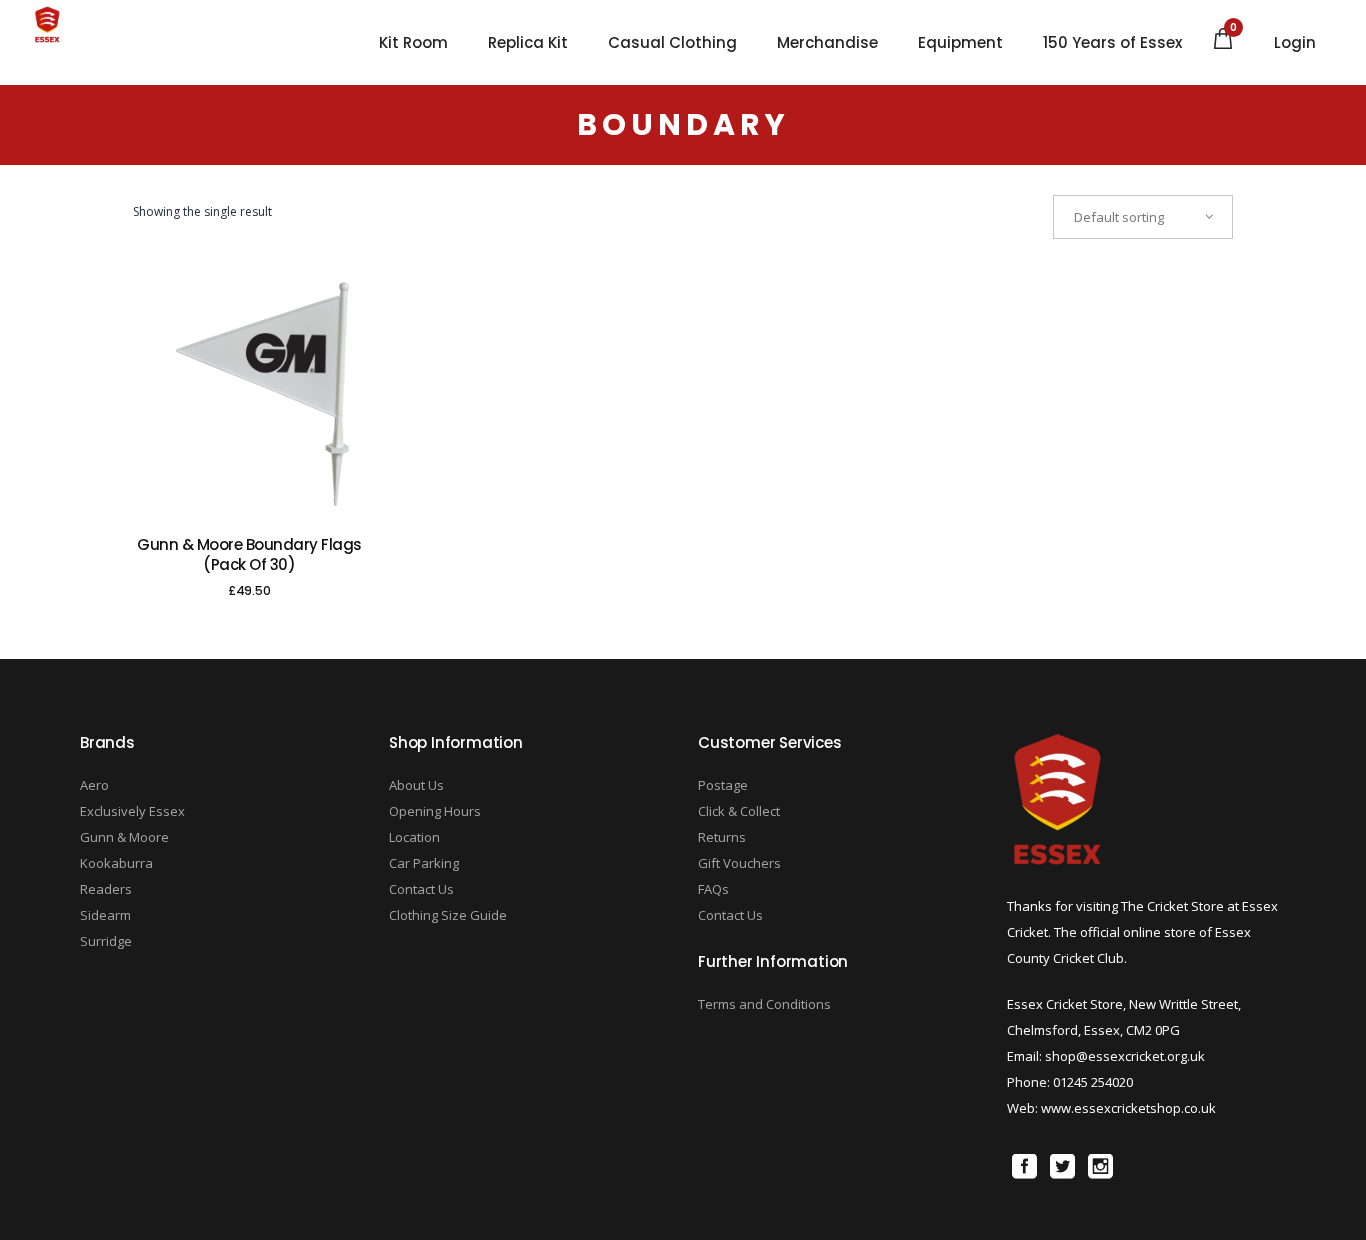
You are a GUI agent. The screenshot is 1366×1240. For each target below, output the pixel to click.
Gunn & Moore (124, 837)
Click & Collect (739, 811)
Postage (723, 785)
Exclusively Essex (132, 811)
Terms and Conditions (764, 1004)
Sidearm (105, 915)
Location (414, 837)
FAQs (713, 889)
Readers (106, 889)
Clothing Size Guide (448, 915)
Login (1295, 43)
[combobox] (1143, 217)
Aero (94, 785)
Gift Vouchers (739, 863)
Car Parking (424, 863)
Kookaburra (116, 863)
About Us (416, 785)
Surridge (106, 941)
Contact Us (421, 889)
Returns (722, 837)
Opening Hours (435, 811)
